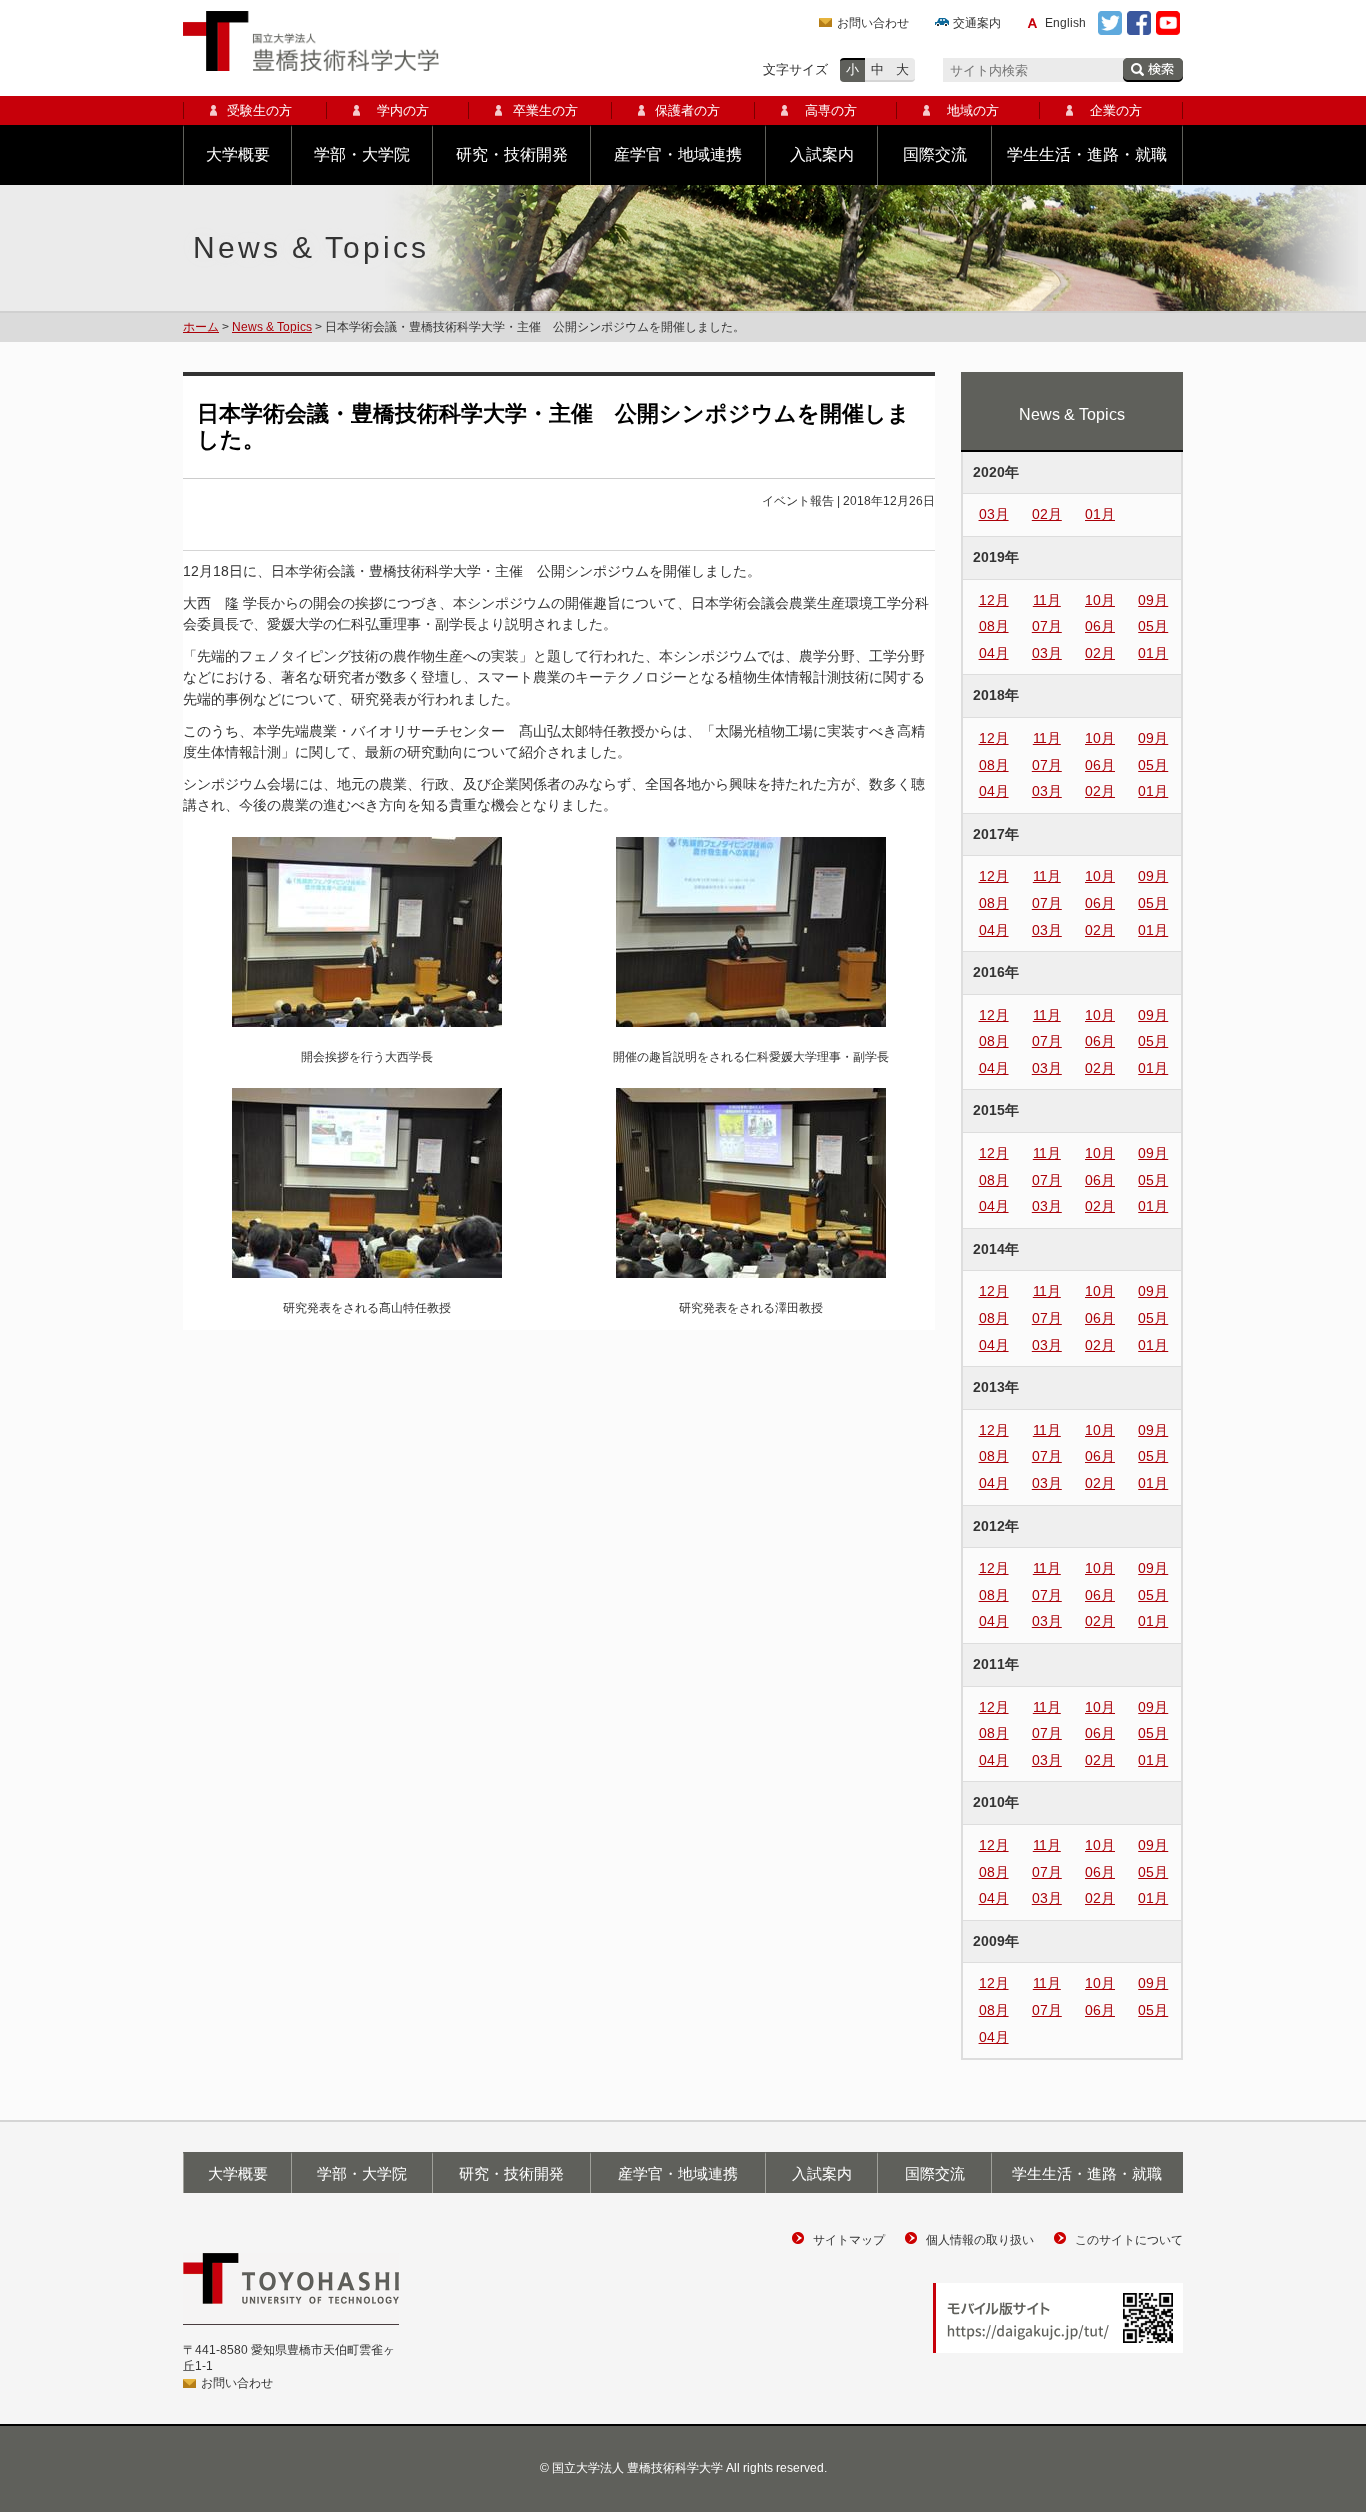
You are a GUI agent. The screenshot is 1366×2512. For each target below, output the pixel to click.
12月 (994, 600)
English (1065, 23)
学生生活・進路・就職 (1087, 154)
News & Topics (272, 327)
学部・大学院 (362, 154)
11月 (1047, 600)
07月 (1047, 626)
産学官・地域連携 (678, 154)
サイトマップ (849, 2240)
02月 (1047, 514)
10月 (1100, 600)
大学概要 (238, 154)
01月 (1100, 514)
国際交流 (935, 154)
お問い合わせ (873, 23)
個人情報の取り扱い (980, 2240)
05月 (1153, 626)
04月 (994, 653)
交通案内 (977, 23)
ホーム (201, 327)
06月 (1100, 626)
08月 (994, 626)
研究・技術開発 (512, 154)
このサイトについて (1129, 2240)
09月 (1153, 600)
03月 (994, 514)
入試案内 (822, 154)
